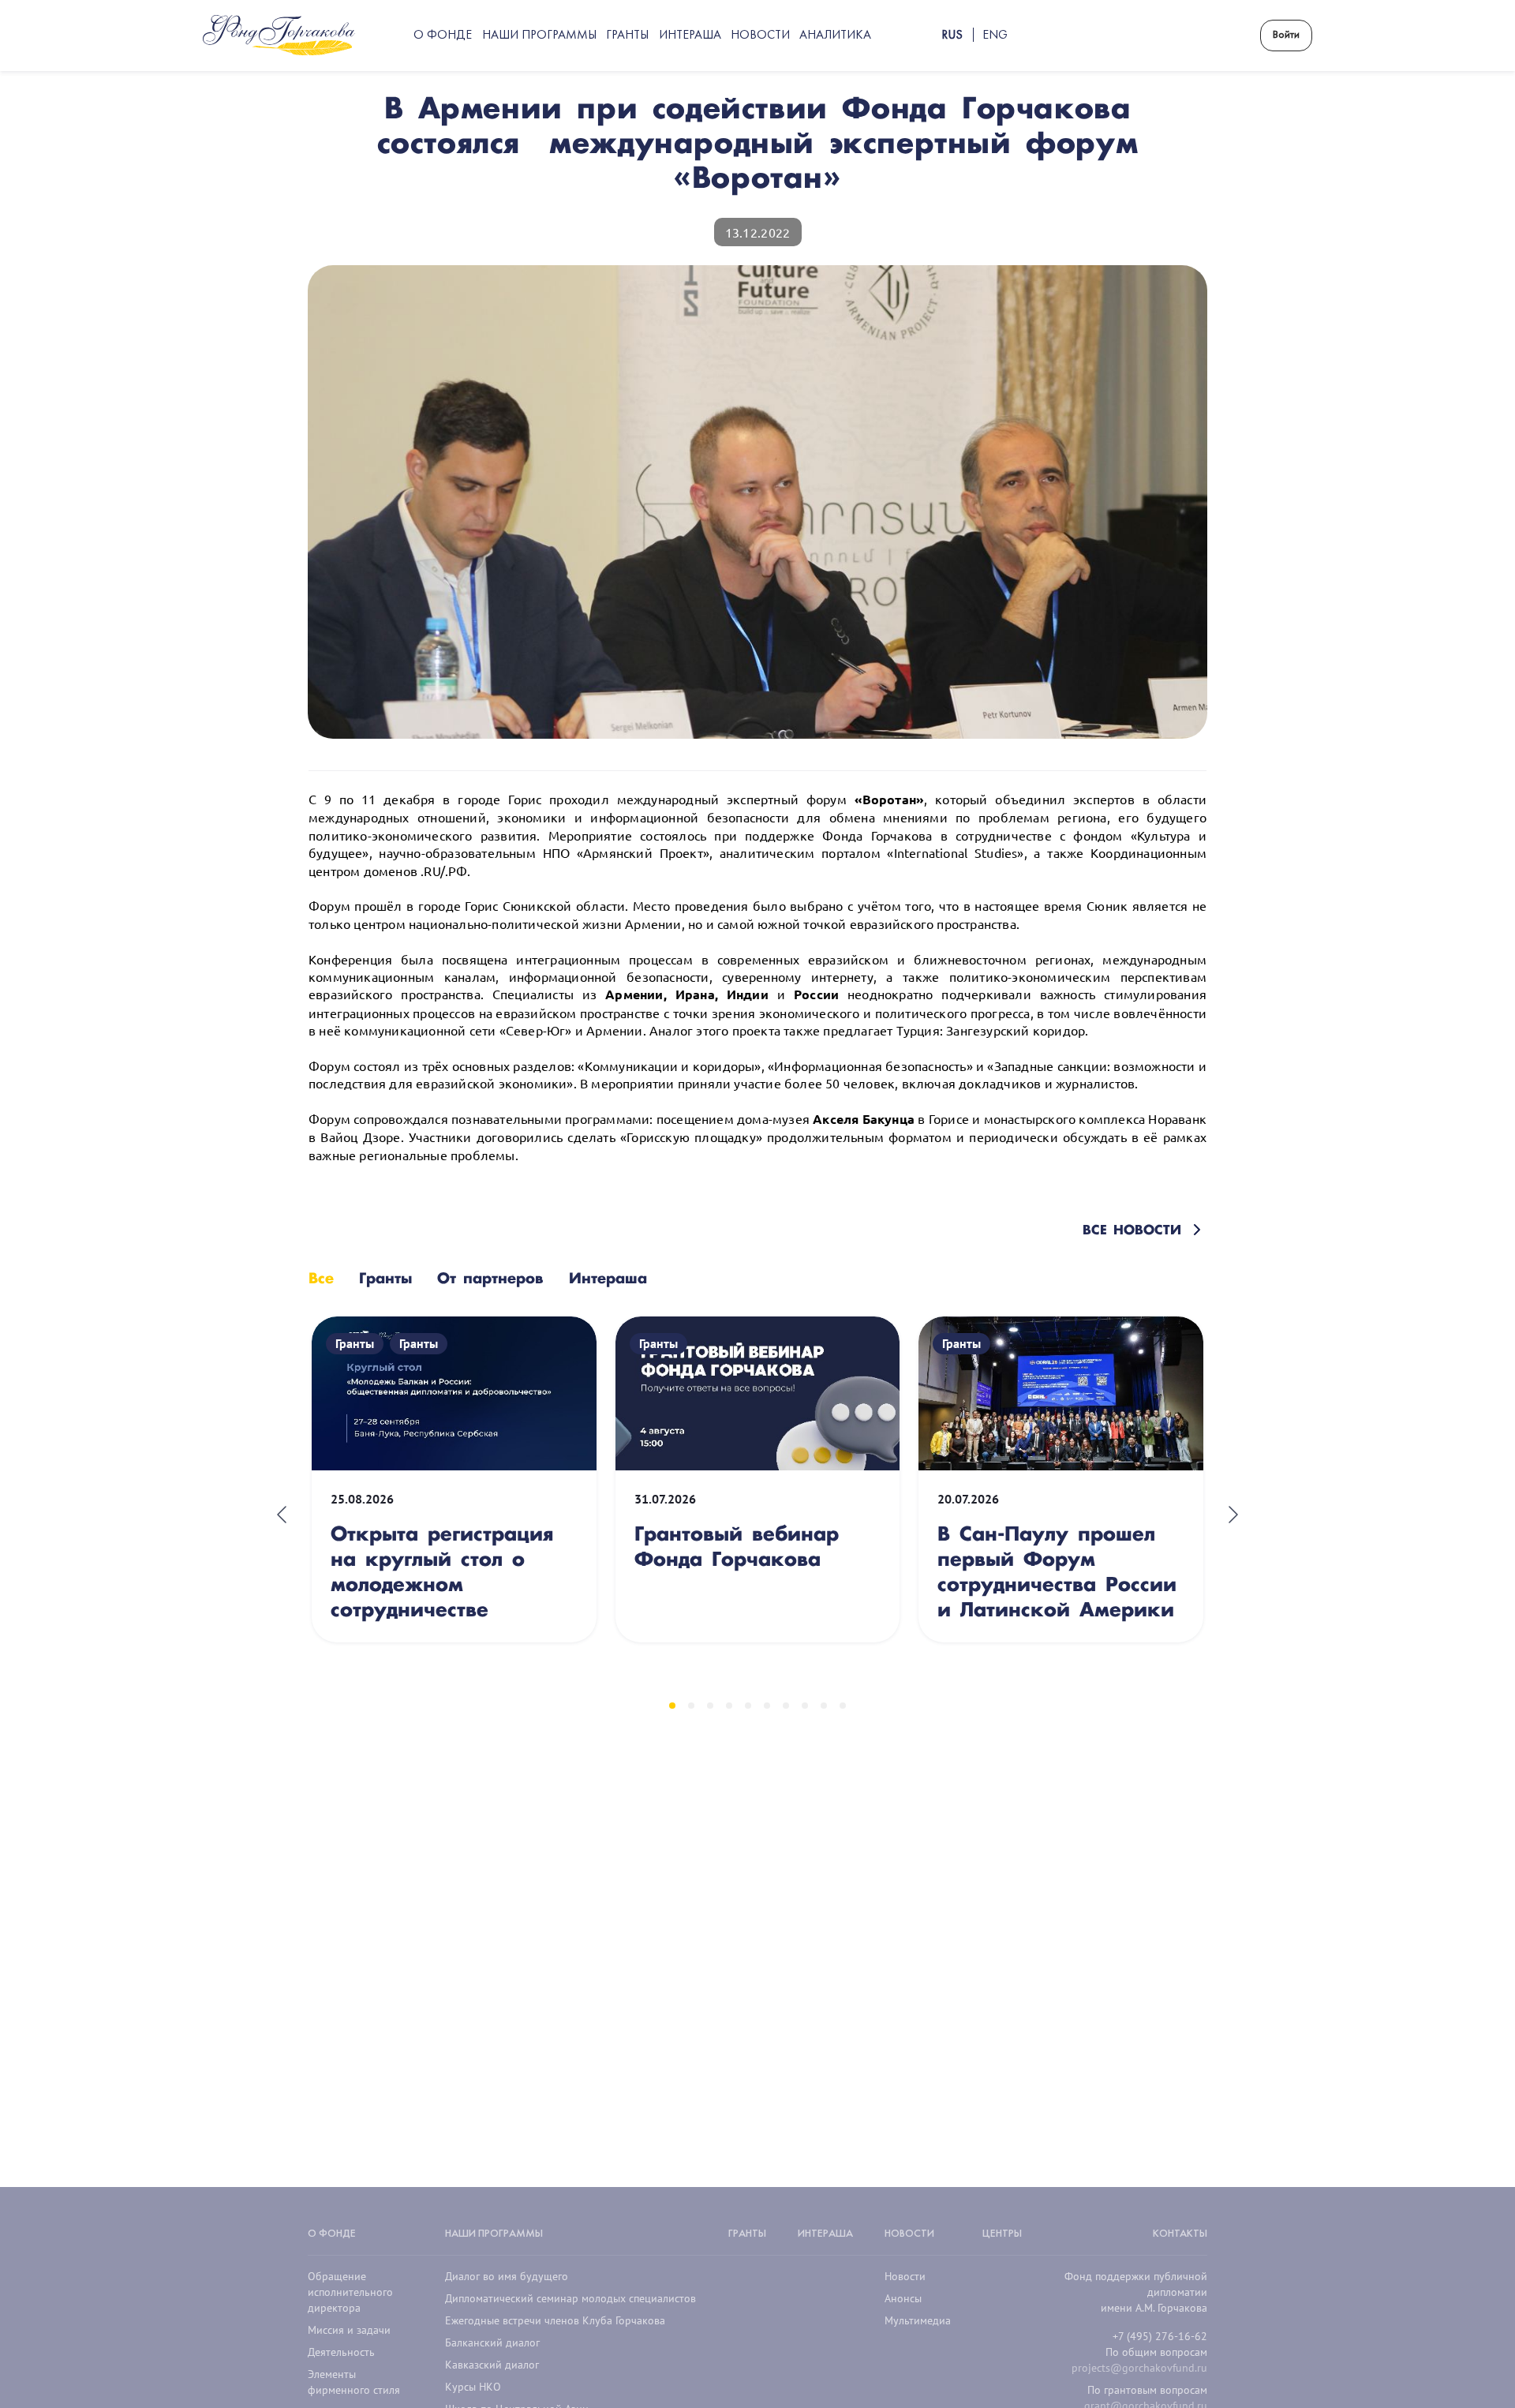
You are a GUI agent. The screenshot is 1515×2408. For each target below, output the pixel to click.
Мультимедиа (918, 2320)
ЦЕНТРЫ (1002, 2234)
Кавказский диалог (492, 2365)
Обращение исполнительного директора (350, 2292)
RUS (952, 36)
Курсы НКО (473, 2387)
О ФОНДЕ (332, 2234)
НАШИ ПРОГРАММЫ (494, 2234)
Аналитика (835, 36)
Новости (905, 2276)
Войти (1286, 35)
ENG (995, 36)
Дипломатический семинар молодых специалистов (570, 2298)
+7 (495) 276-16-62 (1160, 2336)
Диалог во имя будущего (507, 2276)
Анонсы (903, 2298)
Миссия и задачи (349, 2330)
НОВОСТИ (909, 2234)
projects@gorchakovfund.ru (1139, 2368)
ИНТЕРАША (825, 2234)
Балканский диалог (492, 2342)
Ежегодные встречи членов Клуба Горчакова (555, 2320)
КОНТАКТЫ (1180, 2234)
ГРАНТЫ (747, 2234)
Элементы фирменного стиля (354, 2382)
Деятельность (341, 2352)
